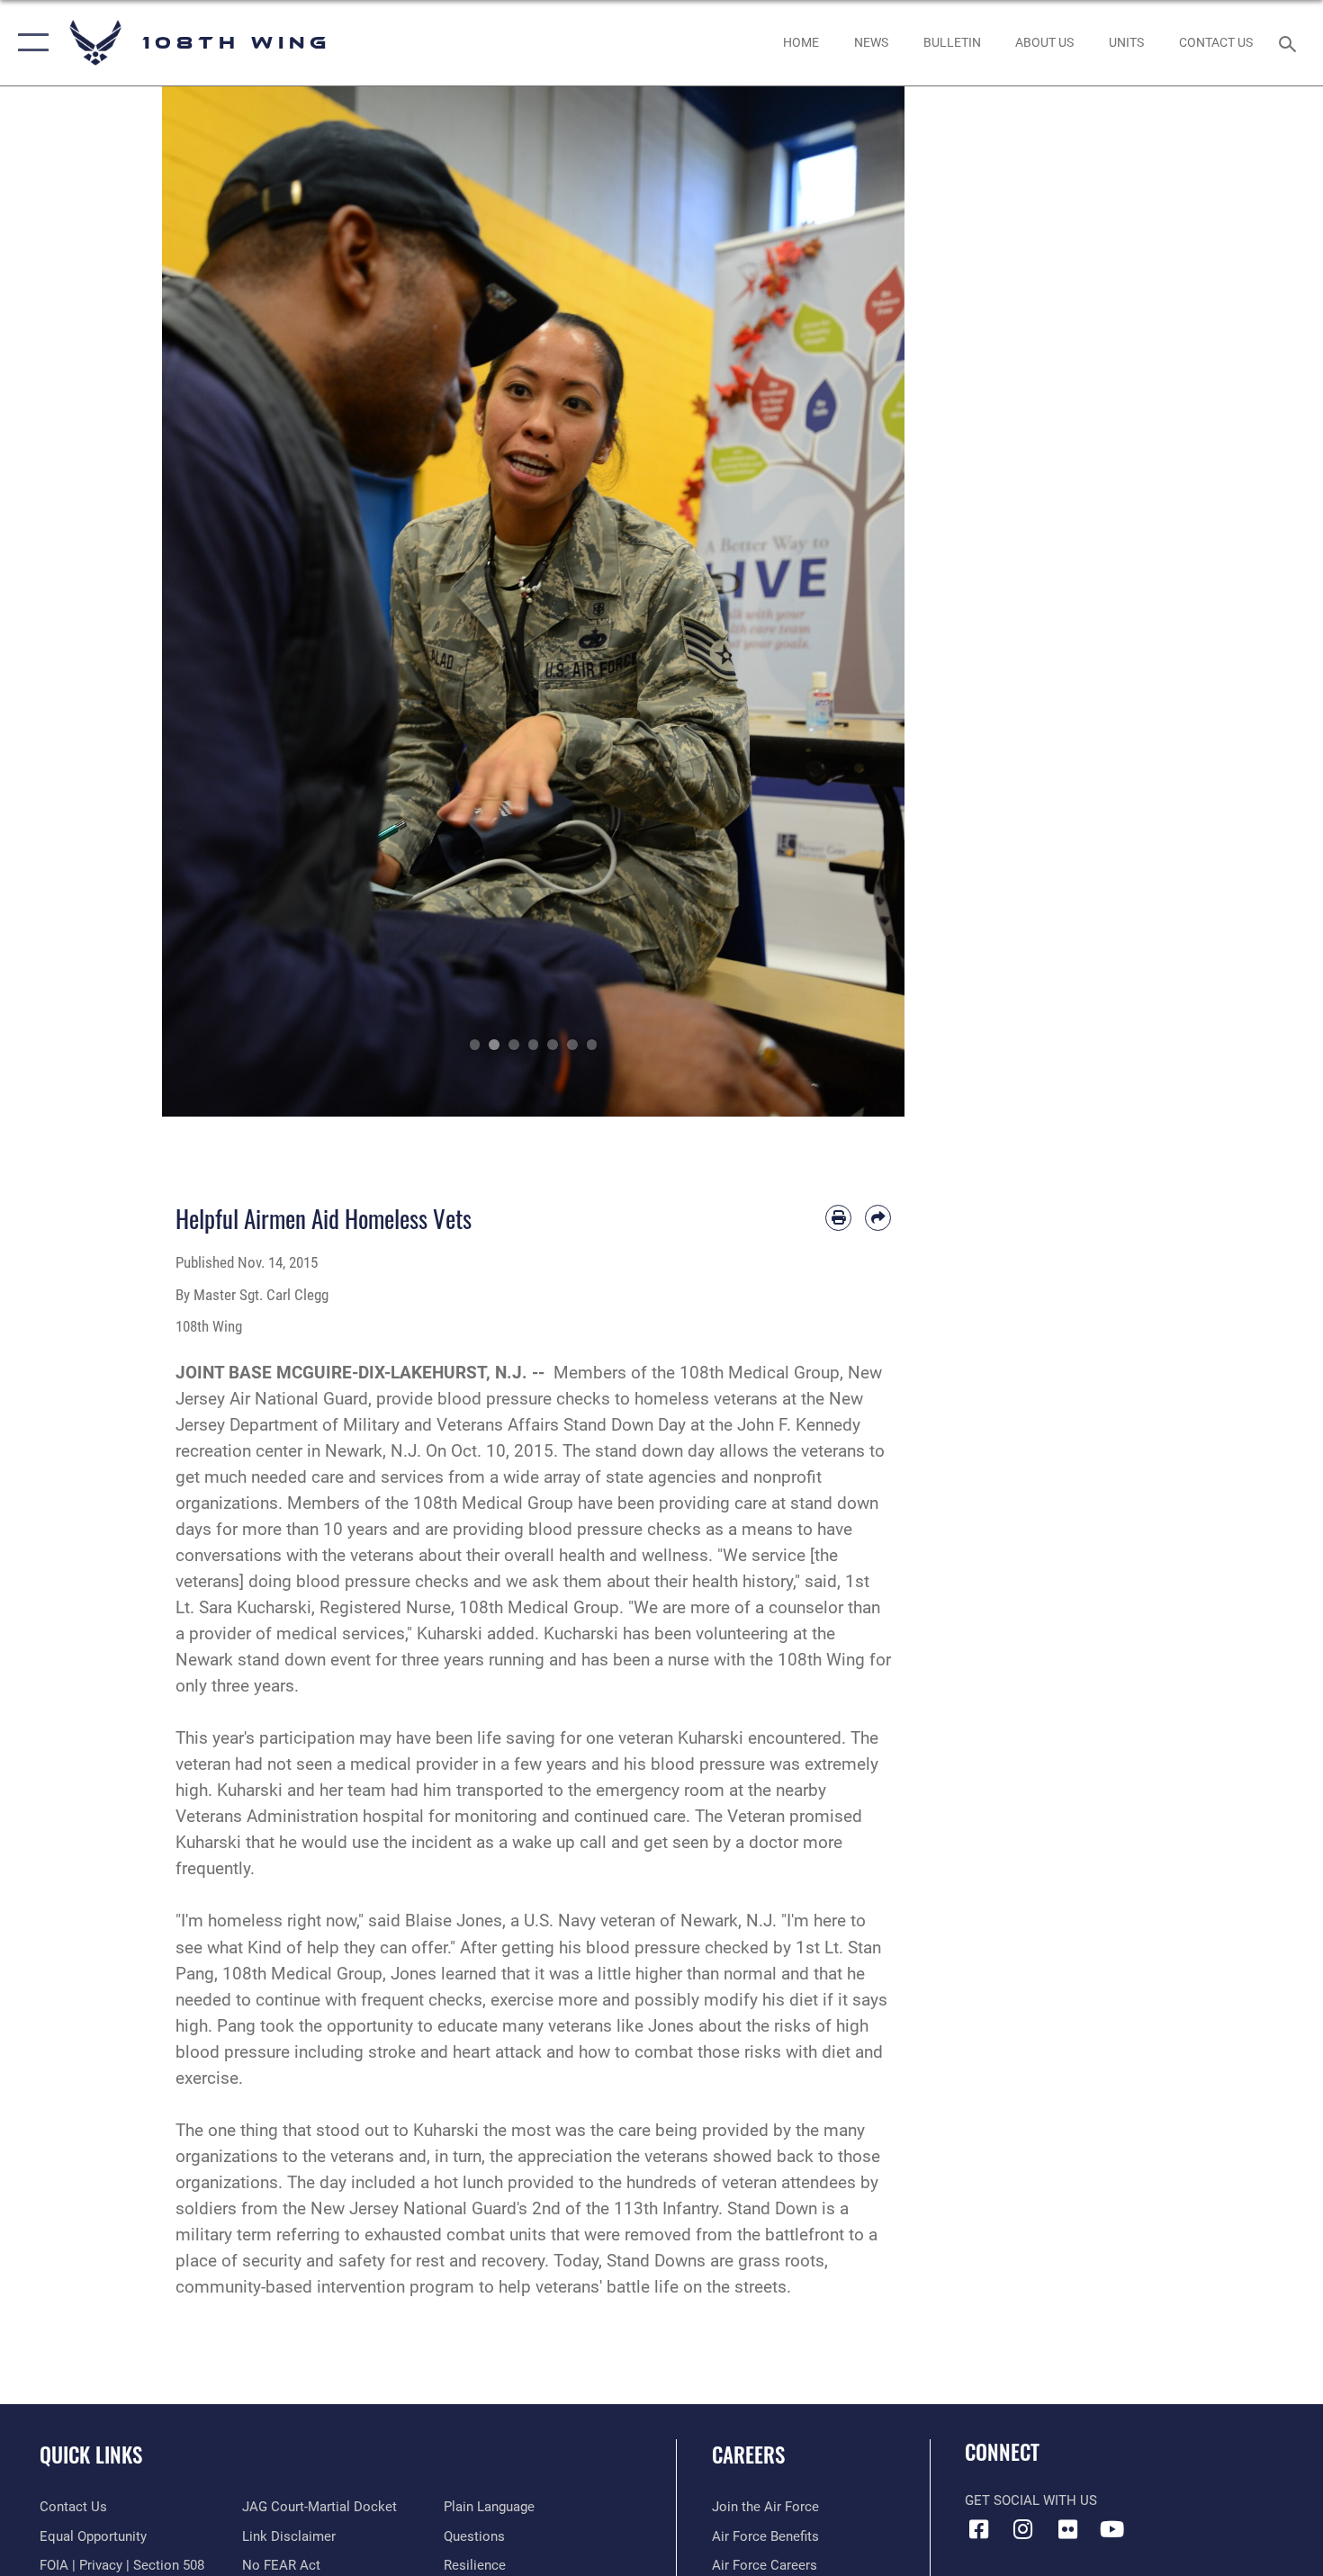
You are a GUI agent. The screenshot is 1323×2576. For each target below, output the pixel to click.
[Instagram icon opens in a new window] (1023, 2529)
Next (868, 601)
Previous (199, 601)
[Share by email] (878, 1218)
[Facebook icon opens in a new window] (978, 2529)
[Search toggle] (1290, 42)
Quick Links (91, 2455)
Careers (748, 2455)
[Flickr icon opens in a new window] (1067, 2529)
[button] (29, 43)
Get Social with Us (1031, 2500)
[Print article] (838, 1218)
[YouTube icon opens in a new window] (1111, 2529)
